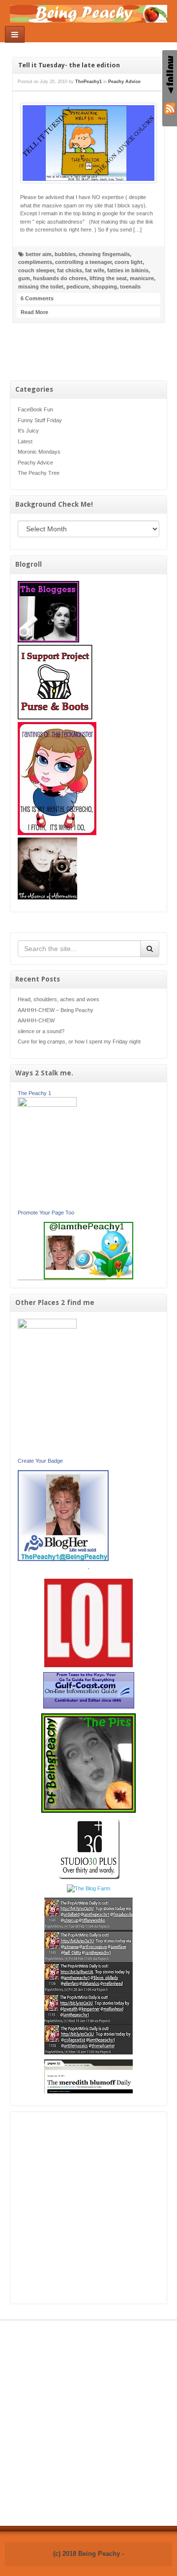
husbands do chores (60, 278)
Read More (34, 312)
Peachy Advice (35, 463)
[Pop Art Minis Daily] (88, 1975)
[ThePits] (88, 1763)
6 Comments (37, 298)
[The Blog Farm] (88, 1888)
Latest (25, 441)
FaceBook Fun (35, 409)
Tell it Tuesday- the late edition (69, 65)
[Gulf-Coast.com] (89, 1690)
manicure (142, 278)
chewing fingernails (104, 254)
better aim (39, 254)
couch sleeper (36, 270)
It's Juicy (28, 431)
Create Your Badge (40, 1461)
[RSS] (170, 108)
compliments (35, 262)
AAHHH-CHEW (36, 1020)
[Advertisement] (88, 2208)
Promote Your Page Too (46, 1213)
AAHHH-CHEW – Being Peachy (56, 1010)
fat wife (95, 270)
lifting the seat (108, 278)
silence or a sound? (41, 1031)
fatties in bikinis (128, 270)
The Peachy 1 (34, 1093)
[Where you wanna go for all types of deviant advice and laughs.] (48, 611)
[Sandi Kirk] (47, 1388)
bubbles (65, 254)
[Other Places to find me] (89, 1848)
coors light (129, 262)
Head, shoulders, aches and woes (59, 999)
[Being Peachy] (88, 13)
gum (24, 278)
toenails (130, 287)
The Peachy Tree (39, 473)
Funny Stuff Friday (40, 420)
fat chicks (70, 270)
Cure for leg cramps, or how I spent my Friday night (79, 1042)
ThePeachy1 (88, 82)
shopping (104, 287)
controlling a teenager (83, 262)
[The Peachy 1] (47, 1153)
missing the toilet (41, 287)
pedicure (78, 287)
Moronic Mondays (39, 452)
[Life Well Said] (63, 1515)
